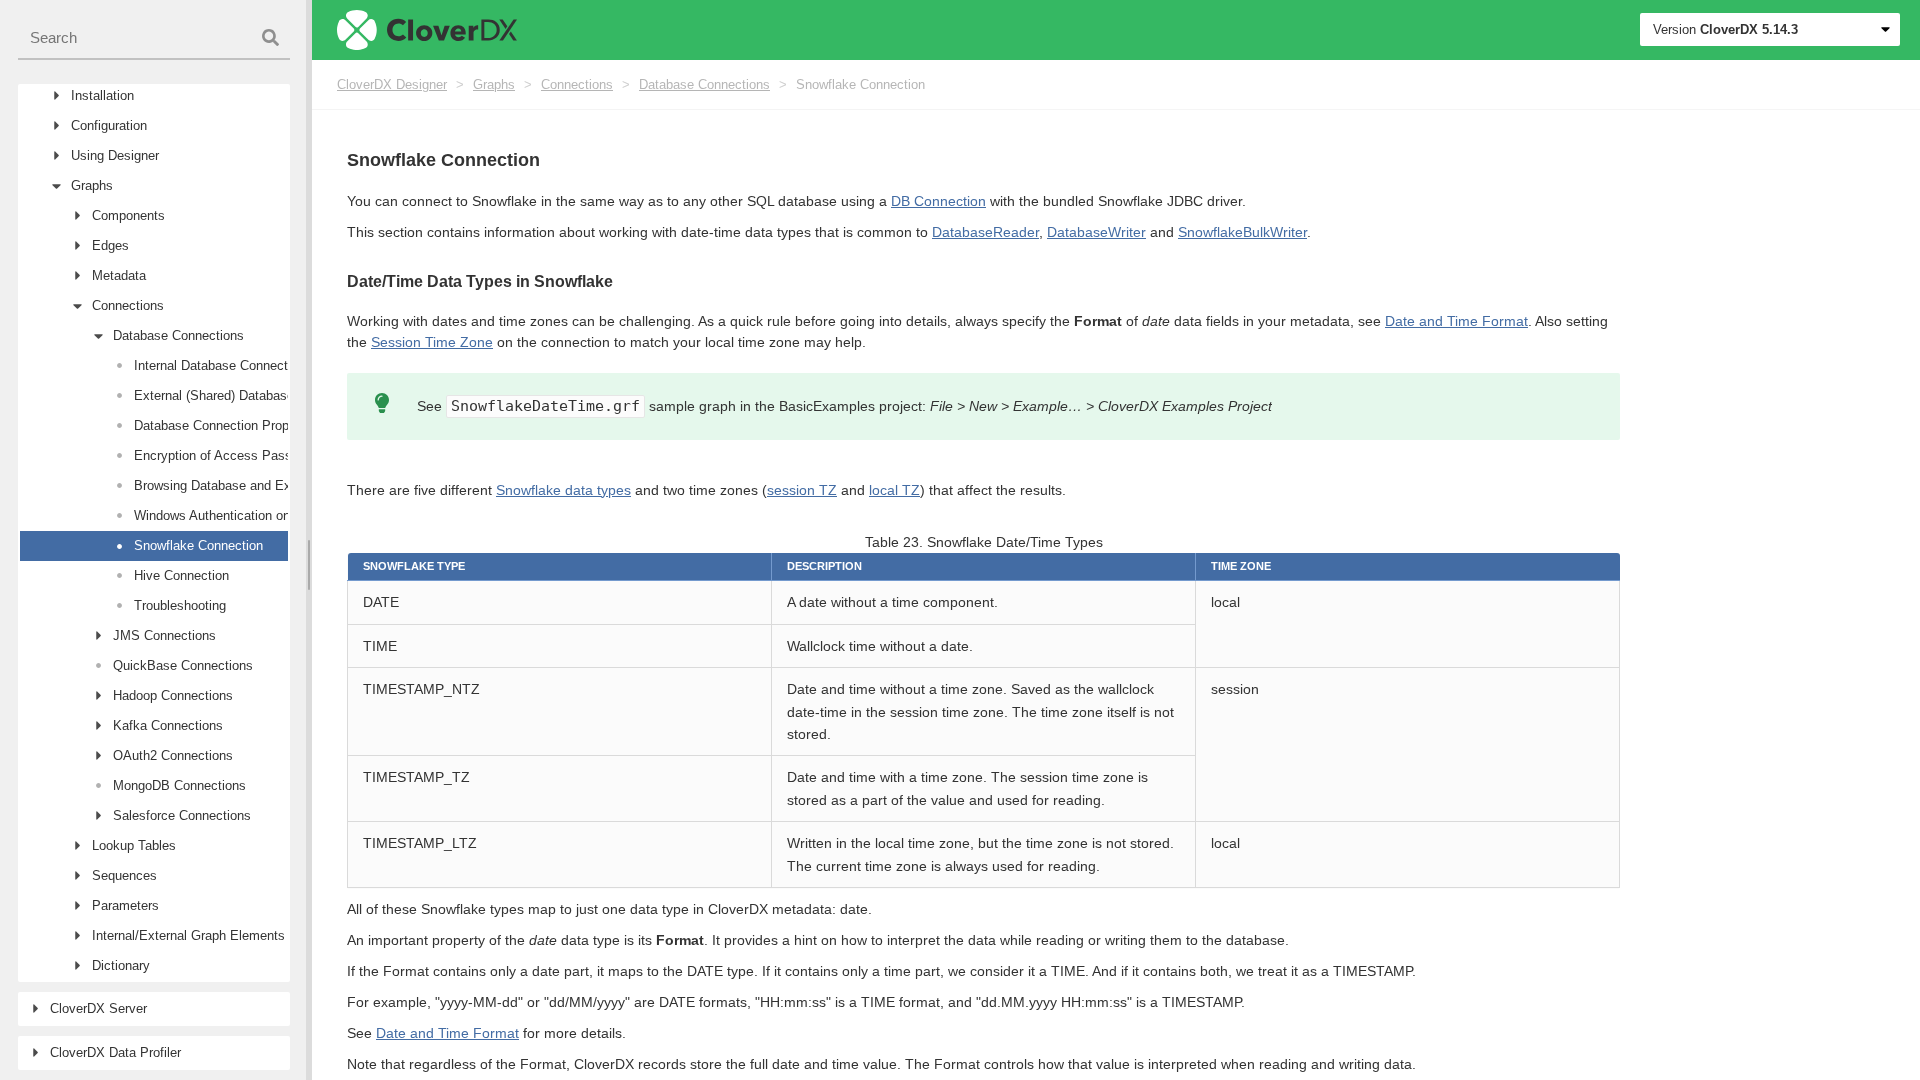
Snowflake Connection (860, 84)
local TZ (894, 490)
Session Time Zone (432, 342)
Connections (577, 84)
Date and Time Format (1456, 321)
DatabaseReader (985, 232)
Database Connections (704, 84)
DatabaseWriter (1096, 232)
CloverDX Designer (392, 84)
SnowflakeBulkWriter (1242, 232)
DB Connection (938, 201)
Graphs (494, 84)
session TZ (802, 490)
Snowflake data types (563, 490)
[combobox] (154, 38)
